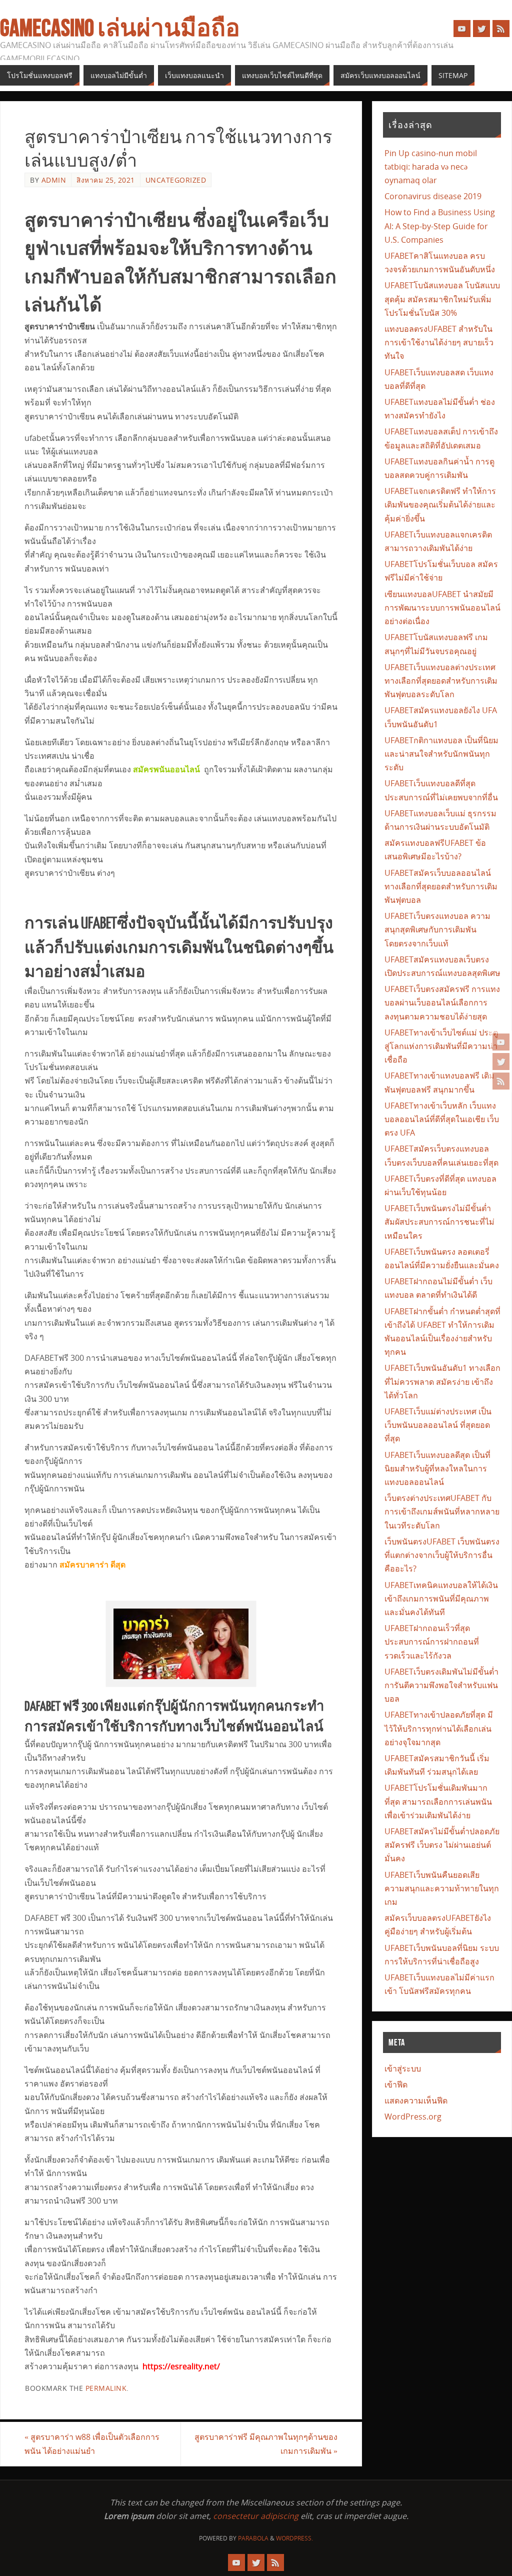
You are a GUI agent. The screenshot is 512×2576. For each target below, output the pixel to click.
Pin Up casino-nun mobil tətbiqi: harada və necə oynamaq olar (431, 167)
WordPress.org (413, 2117)
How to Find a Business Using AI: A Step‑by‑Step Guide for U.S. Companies (440, 226)
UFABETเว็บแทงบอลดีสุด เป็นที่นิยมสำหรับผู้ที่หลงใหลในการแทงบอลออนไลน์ (437, 1468)
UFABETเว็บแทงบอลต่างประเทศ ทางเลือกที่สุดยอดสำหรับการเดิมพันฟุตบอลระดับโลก (441, 681)
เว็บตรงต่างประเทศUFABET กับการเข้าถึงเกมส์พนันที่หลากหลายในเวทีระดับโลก (442, 1511)
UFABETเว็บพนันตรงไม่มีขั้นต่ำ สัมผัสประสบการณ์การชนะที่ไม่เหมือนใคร (439, 1222)
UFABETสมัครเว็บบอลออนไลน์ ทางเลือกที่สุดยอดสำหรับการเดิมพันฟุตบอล (441, 886)
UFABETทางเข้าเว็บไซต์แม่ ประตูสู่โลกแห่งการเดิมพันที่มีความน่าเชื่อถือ (441, 1046)
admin (54, 180)
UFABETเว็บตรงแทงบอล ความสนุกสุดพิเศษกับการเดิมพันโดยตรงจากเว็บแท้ (437, 929)
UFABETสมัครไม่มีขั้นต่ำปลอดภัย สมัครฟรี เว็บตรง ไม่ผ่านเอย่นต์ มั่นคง (442, 1845)
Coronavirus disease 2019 (433, 196)
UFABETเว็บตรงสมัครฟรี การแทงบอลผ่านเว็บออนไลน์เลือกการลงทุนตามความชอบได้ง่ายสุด (442, 1002)
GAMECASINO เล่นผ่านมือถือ (120, 28)
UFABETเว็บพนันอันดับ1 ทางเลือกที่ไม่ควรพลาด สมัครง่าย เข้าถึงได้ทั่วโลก (442, 1381)
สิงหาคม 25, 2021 (106, 180)
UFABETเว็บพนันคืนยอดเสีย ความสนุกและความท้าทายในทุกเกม (442, 1888)
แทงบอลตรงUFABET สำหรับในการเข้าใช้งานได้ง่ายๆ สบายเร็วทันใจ (439, 342)
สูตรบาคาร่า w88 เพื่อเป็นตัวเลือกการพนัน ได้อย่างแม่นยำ (92, 2444)
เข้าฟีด (396, 2085)
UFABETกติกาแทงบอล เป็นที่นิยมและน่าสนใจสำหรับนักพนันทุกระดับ (441, 754)
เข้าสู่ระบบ (403, 2069)
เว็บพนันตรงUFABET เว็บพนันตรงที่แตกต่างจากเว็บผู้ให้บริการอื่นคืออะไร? (442, 1555)
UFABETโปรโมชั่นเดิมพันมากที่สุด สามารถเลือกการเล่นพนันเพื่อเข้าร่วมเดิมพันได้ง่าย (438, 1801)
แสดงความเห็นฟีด (416, 2101)
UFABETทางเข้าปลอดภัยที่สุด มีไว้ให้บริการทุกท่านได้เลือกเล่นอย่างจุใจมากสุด (439, 1728)
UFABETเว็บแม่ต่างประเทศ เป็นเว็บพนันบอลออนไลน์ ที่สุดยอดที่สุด (438, 1425)
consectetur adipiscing (256, 2516)
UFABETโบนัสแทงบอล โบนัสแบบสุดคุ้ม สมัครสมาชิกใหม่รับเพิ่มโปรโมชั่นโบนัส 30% (442, 299)
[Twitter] (501, 1062)
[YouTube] (501, 1042)
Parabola (253, 2538)
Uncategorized (176, 180)
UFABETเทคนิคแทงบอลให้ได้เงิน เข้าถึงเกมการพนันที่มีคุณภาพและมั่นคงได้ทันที (441, 1599)
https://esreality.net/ (181, 2366)
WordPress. (294, 2538)
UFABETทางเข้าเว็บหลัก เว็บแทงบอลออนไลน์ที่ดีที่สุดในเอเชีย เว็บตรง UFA (442, 1119)
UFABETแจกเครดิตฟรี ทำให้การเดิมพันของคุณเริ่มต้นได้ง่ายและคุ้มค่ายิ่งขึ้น (440, 504)
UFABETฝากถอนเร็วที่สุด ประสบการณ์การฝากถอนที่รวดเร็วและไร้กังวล (432, 1642)
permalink (106, 2388)
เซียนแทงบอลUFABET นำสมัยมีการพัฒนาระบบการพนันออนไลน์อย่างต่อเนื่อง (442, 608)
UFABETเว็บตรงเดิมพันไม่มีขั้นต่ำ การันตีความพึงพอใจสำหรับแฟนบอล (441, 1685)
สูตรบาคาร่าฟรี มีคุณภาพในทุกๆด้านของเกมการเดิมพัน (266, 2444)
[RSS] (501, 1081)
